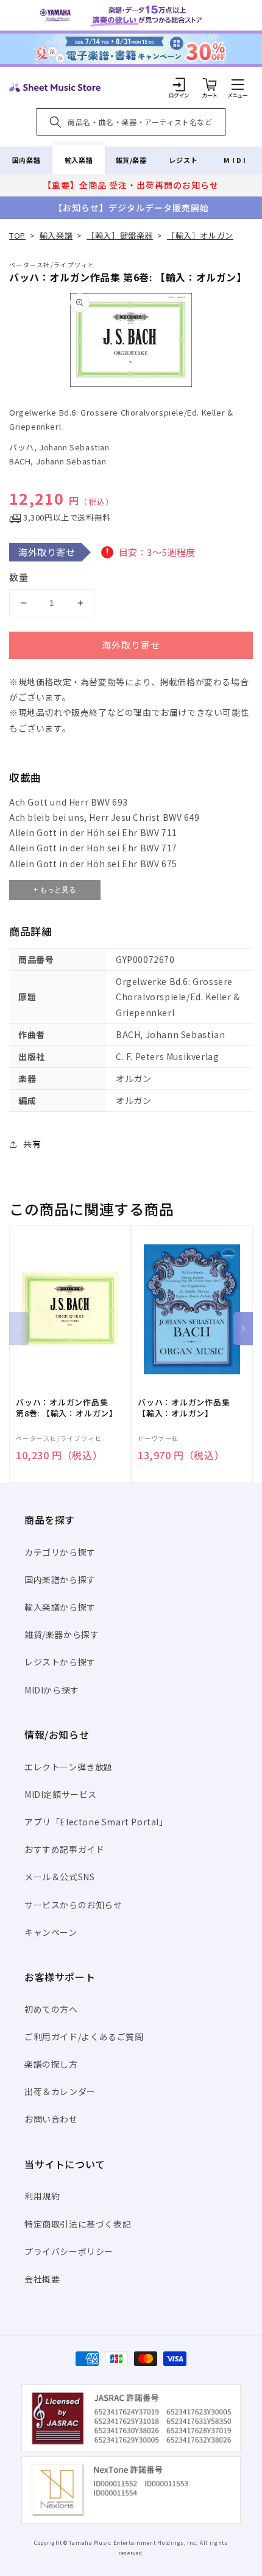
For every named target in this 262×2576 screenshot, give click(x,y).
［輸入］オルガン (200, 235)
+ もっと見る (55, 890)
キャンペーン (51, 1932)
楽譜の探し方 (51, 2064)
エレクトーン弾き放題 (69, 1767)
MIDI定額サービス (61, 1794)
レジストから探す (60, 1662)
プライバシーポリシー (69, 2251)
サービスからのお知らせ (73, 1905)
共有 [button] (32, 1144)
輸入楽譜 (79, 160)
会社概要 (42, 2279)
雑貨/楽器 (131, 160)
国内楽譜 (26, 160)
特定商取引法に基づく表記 (78, 2224)
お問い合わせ (51, 2119)
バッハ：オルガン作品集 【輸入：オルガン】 (184, 1408)
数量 (19, 577)
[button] (238, 84)
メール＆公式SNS (59, 1877)
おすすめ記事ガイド (64, 1849)
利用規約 (42, 2196)
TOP (17, 235)
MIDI (235, 160)
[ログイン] (179, 84)
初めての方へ (51, 2009)
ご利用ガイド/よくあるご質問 (84, 2037)
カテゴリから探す (60, 1552)
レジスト (183, 160)
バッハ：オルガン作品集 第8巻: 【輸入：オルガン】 (67, 1408)
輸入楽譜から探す (60, 1607)
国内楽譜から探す (60, 1579)
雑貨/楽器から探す (62, 1634)
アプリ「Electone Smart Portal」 (96, 1822)
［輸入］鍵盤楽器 (120, 235)
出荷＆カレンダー (60, 2091)
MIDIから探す (52, 1690)
